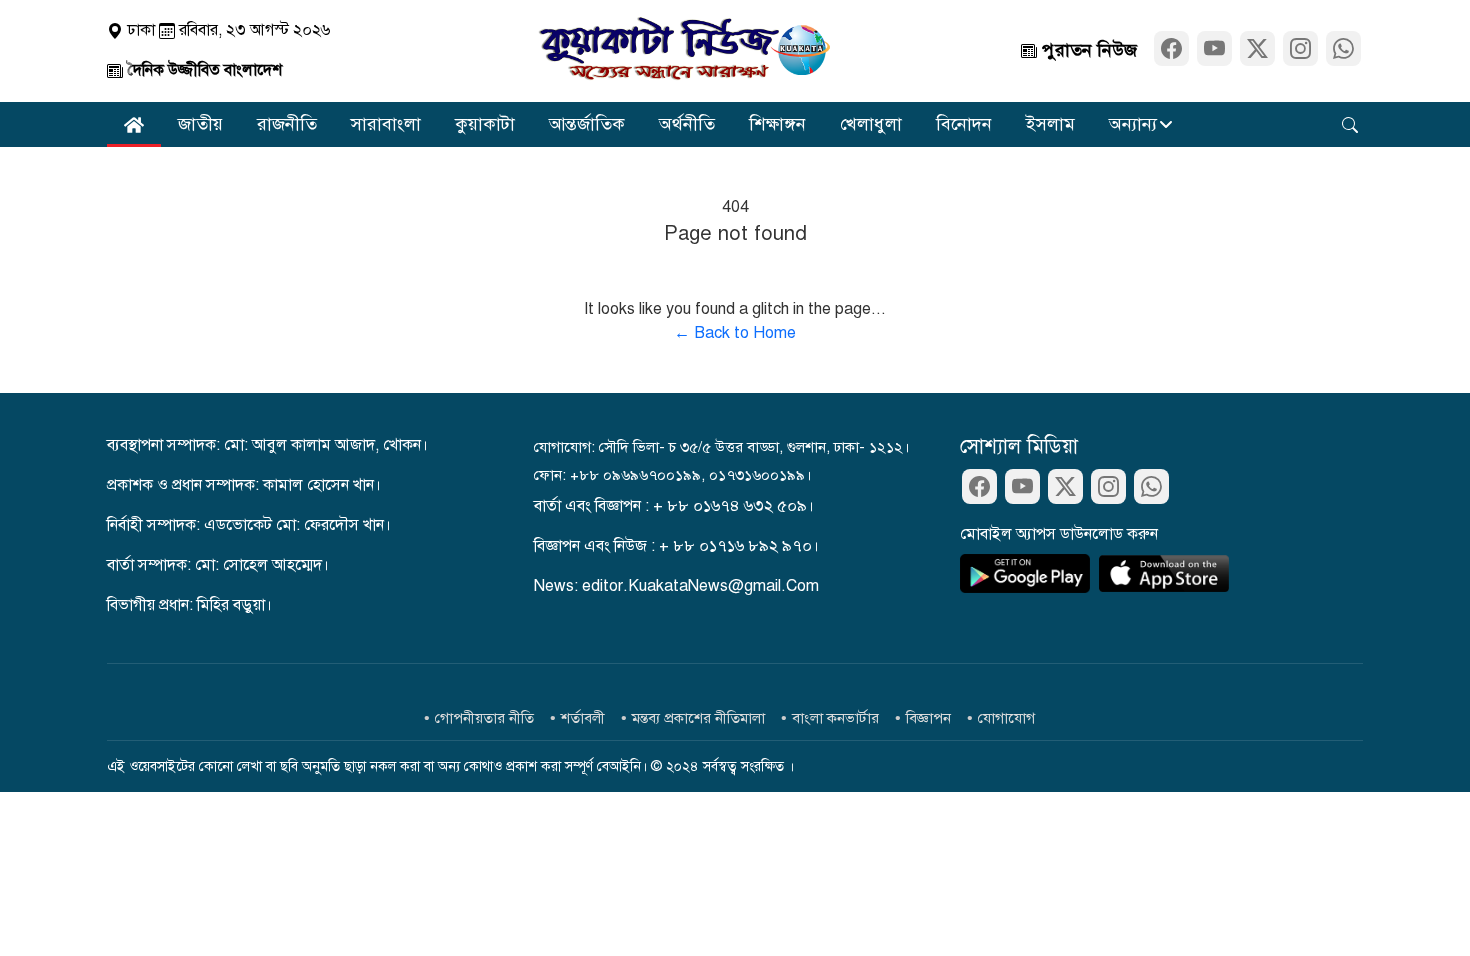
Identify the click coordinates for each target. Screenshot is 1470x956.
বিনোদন (964, 124)
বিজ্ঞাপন (928, 718)
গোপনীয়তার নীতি (484, 718)
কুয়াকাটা (485, 124)
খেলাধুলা (871, 124)
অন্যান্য (1133, 124)
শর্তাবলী (583, 718)
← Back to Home (735, 333)
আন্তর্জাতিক (587, 124)
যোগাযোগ (1006, 718)
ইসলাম (1050, 124)
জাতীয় (200, 124)
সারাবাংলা (386, 124)
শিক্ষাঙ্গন (777, 124)
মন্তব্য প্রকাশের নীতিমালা (698, 718)
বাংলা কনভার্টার (835, 718)
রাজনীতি (287, 124)
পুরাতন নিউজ (1087, 50)
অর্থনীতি (687, 124)
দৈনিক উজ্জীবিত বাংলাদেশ (202, 70)
